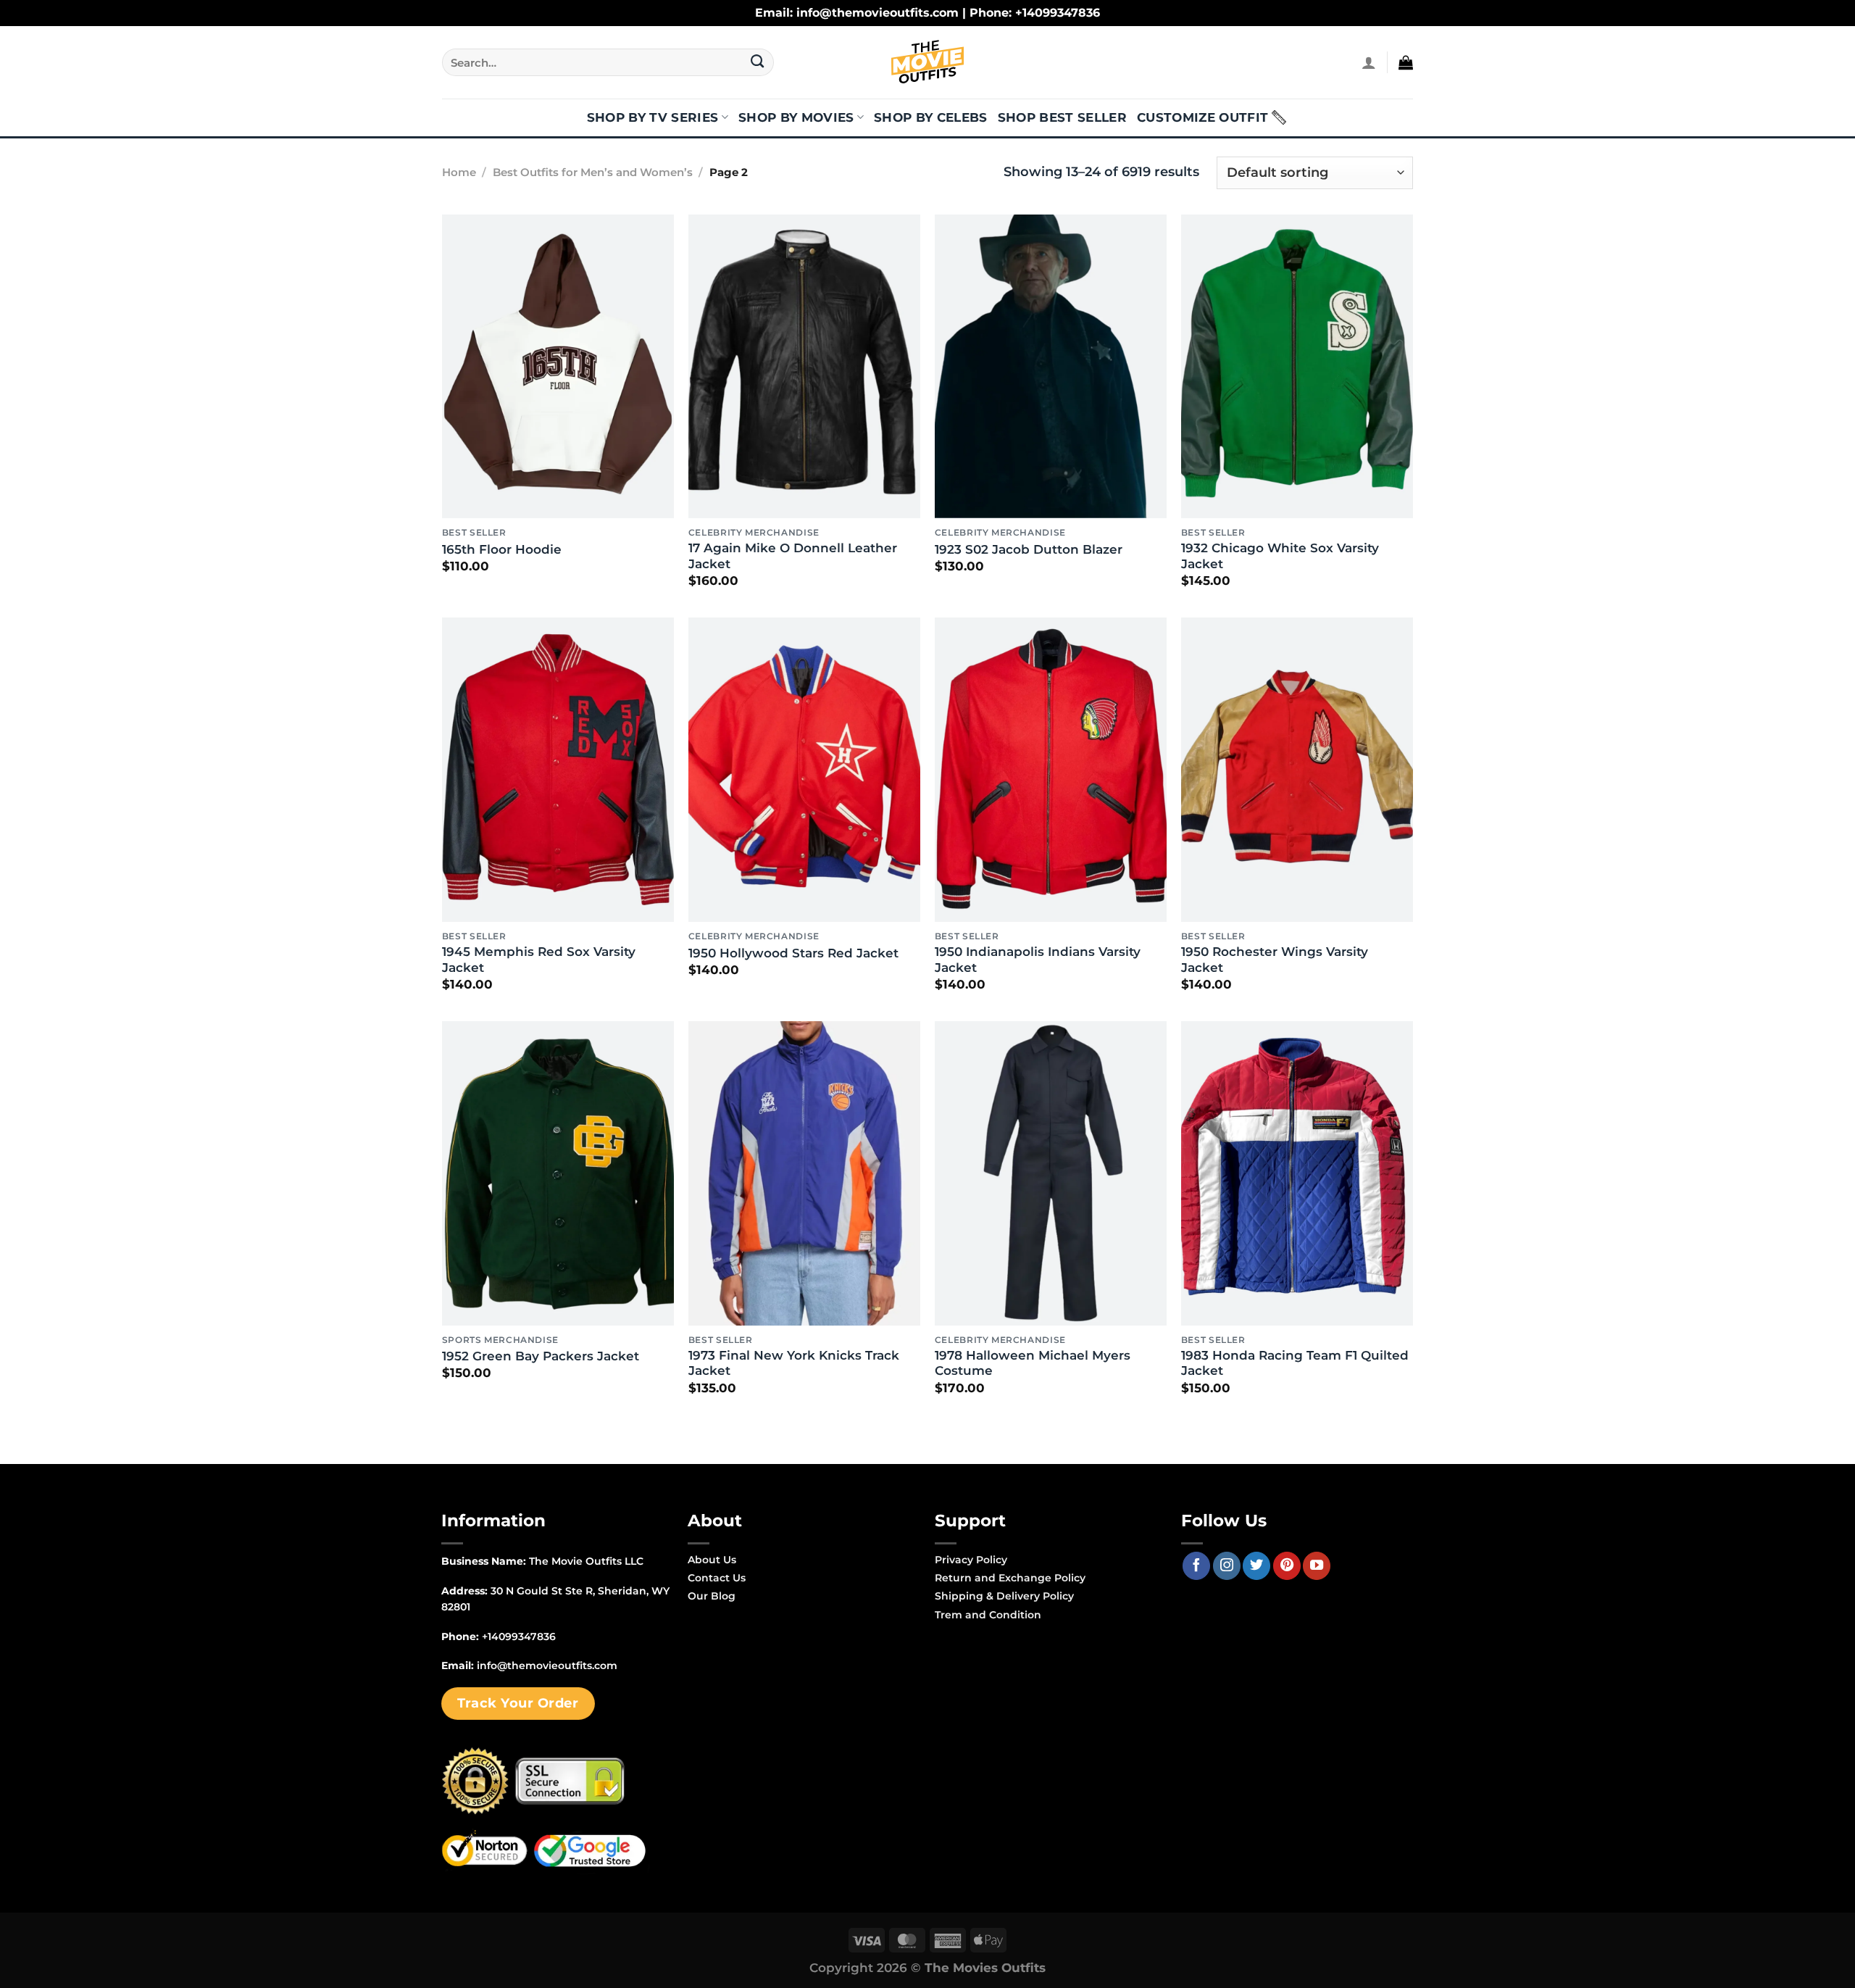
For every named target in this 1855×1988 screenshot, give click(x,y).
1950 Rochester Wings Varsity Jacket (1275, 960)
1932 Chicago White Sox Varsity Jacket (1280, 556)
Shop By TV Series (653, 117)
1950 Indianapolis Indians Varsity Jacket (1038, 960)
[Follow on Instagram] (1227, 1565)
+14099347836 (519, 1636)
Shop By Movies (796, 117)
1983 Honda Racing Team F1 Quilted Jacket (1295, 1363)
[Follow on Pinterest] (1287, 1565)
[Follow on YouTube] (1317, 1565)
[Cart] (1406, 62)
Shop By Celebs (931, 117)
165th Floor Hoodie (502, 549)
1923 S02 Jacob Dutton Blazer (1029, 549)
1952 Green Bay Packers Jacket (541, 1356)
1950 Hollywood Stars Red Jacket (793, 953)
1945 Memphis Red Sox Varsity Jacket (539, 960)
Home (459, 172)
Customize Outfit (1202, 117)
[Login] (1369, 62)
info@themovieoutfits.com (547, 1665)
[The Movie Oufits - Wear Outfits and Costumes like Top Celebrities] (927, 62)
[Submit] (758, 62)
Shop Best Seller (1062, 117)
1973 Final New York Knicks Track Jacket (794, 1363)
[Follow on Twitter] (1256, 1565)
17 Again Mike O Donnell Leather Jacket (793, 556)
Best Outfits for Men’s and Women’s (593, 172)
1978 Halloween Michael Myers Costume (1033, 1363)
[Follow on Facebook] (1196, 1565)
